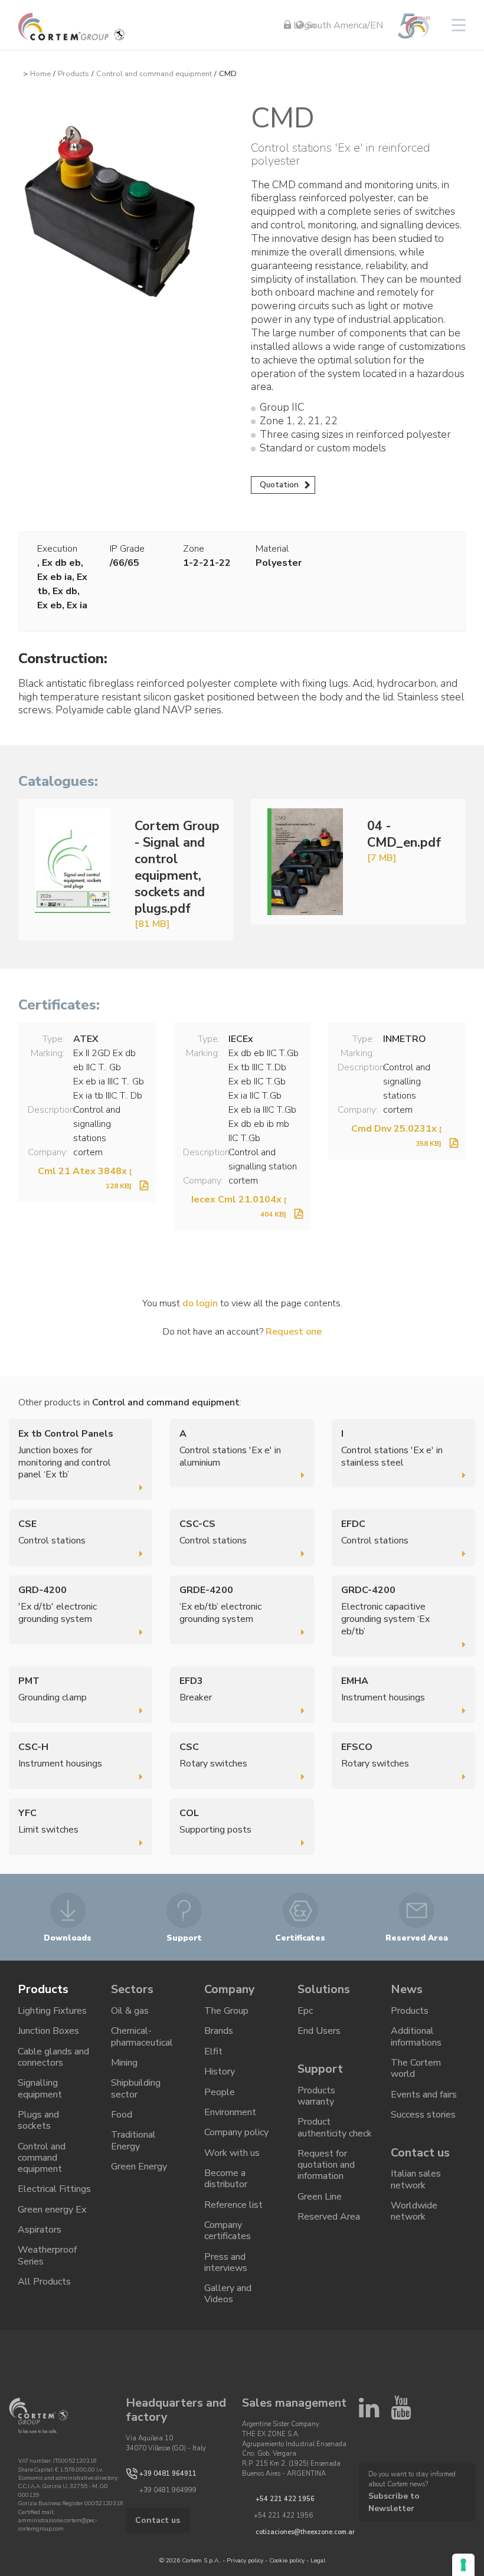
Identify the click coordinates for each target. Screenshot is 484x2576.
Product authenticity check (335, 2127)
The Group (226, 2011)
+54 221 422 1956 (285, 2499)
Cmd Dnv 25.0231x (396, 1135)
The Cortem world (416, 2068)
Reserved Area (329, 2217)
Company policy (236, 2132)
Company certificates (228, 2231)
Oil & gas (130, 2011)
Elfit (213, 2051)
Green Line (320, 2197)
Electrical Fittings (54, 2189)
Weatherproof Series (47, 2255)
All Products (44, 2282)
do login (200, 1303)
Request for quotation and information (326, 2165)
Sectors (132, 1989)
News (407, 1989)
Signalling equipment (40, 2088)
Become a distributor (226, 2179)
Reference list (233, 2205)
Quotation (279, 485)
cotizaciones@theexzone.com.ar (305, 2532)
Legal (318, 2560)
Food (122, 2115)
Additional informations (416, 2036)
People (220, 2092)
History (220, 2072)
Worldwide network (414, 2211)
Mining (124, 2063)
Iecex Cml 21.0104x (239, 1206)
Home (40, 74)
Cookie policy (287, 2560)
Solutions (324, 1989)
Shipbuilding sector (136, 2088)
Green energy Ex (52, 2210)
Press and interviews (226, 2262)
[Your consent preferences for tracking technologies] (463, 2565)
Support (320, 2069)
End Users (319, 2031)
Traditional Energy (133, 2140)
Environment (230, 2112)
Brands (219, 2031)
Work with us (232, 2153)
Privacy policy (245, 2560)
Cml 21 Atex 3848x (85, 1178)
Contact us (420, 2153)
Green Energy (139, 2167)
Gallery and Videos (228, 2294)
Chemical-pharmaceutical (142, 2036)
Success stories (423, 2115)
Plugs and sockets (38, 2120)
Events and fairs (424, 2095)
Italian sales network (416, 2179)
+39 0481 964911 (168, 2473)
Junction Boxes (48, 2031)
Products (73, 74)
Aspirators (40, 2230)
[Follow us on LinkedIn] (369, 2413)
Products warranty (316, 2096)
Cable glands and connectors (53, 2057)
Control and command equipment (154, 74)
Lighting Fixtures (52, 2011)
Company (230, 1989)
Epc (305, 2011)
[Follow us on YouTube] (401, 2413)
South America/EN (344, 25)
